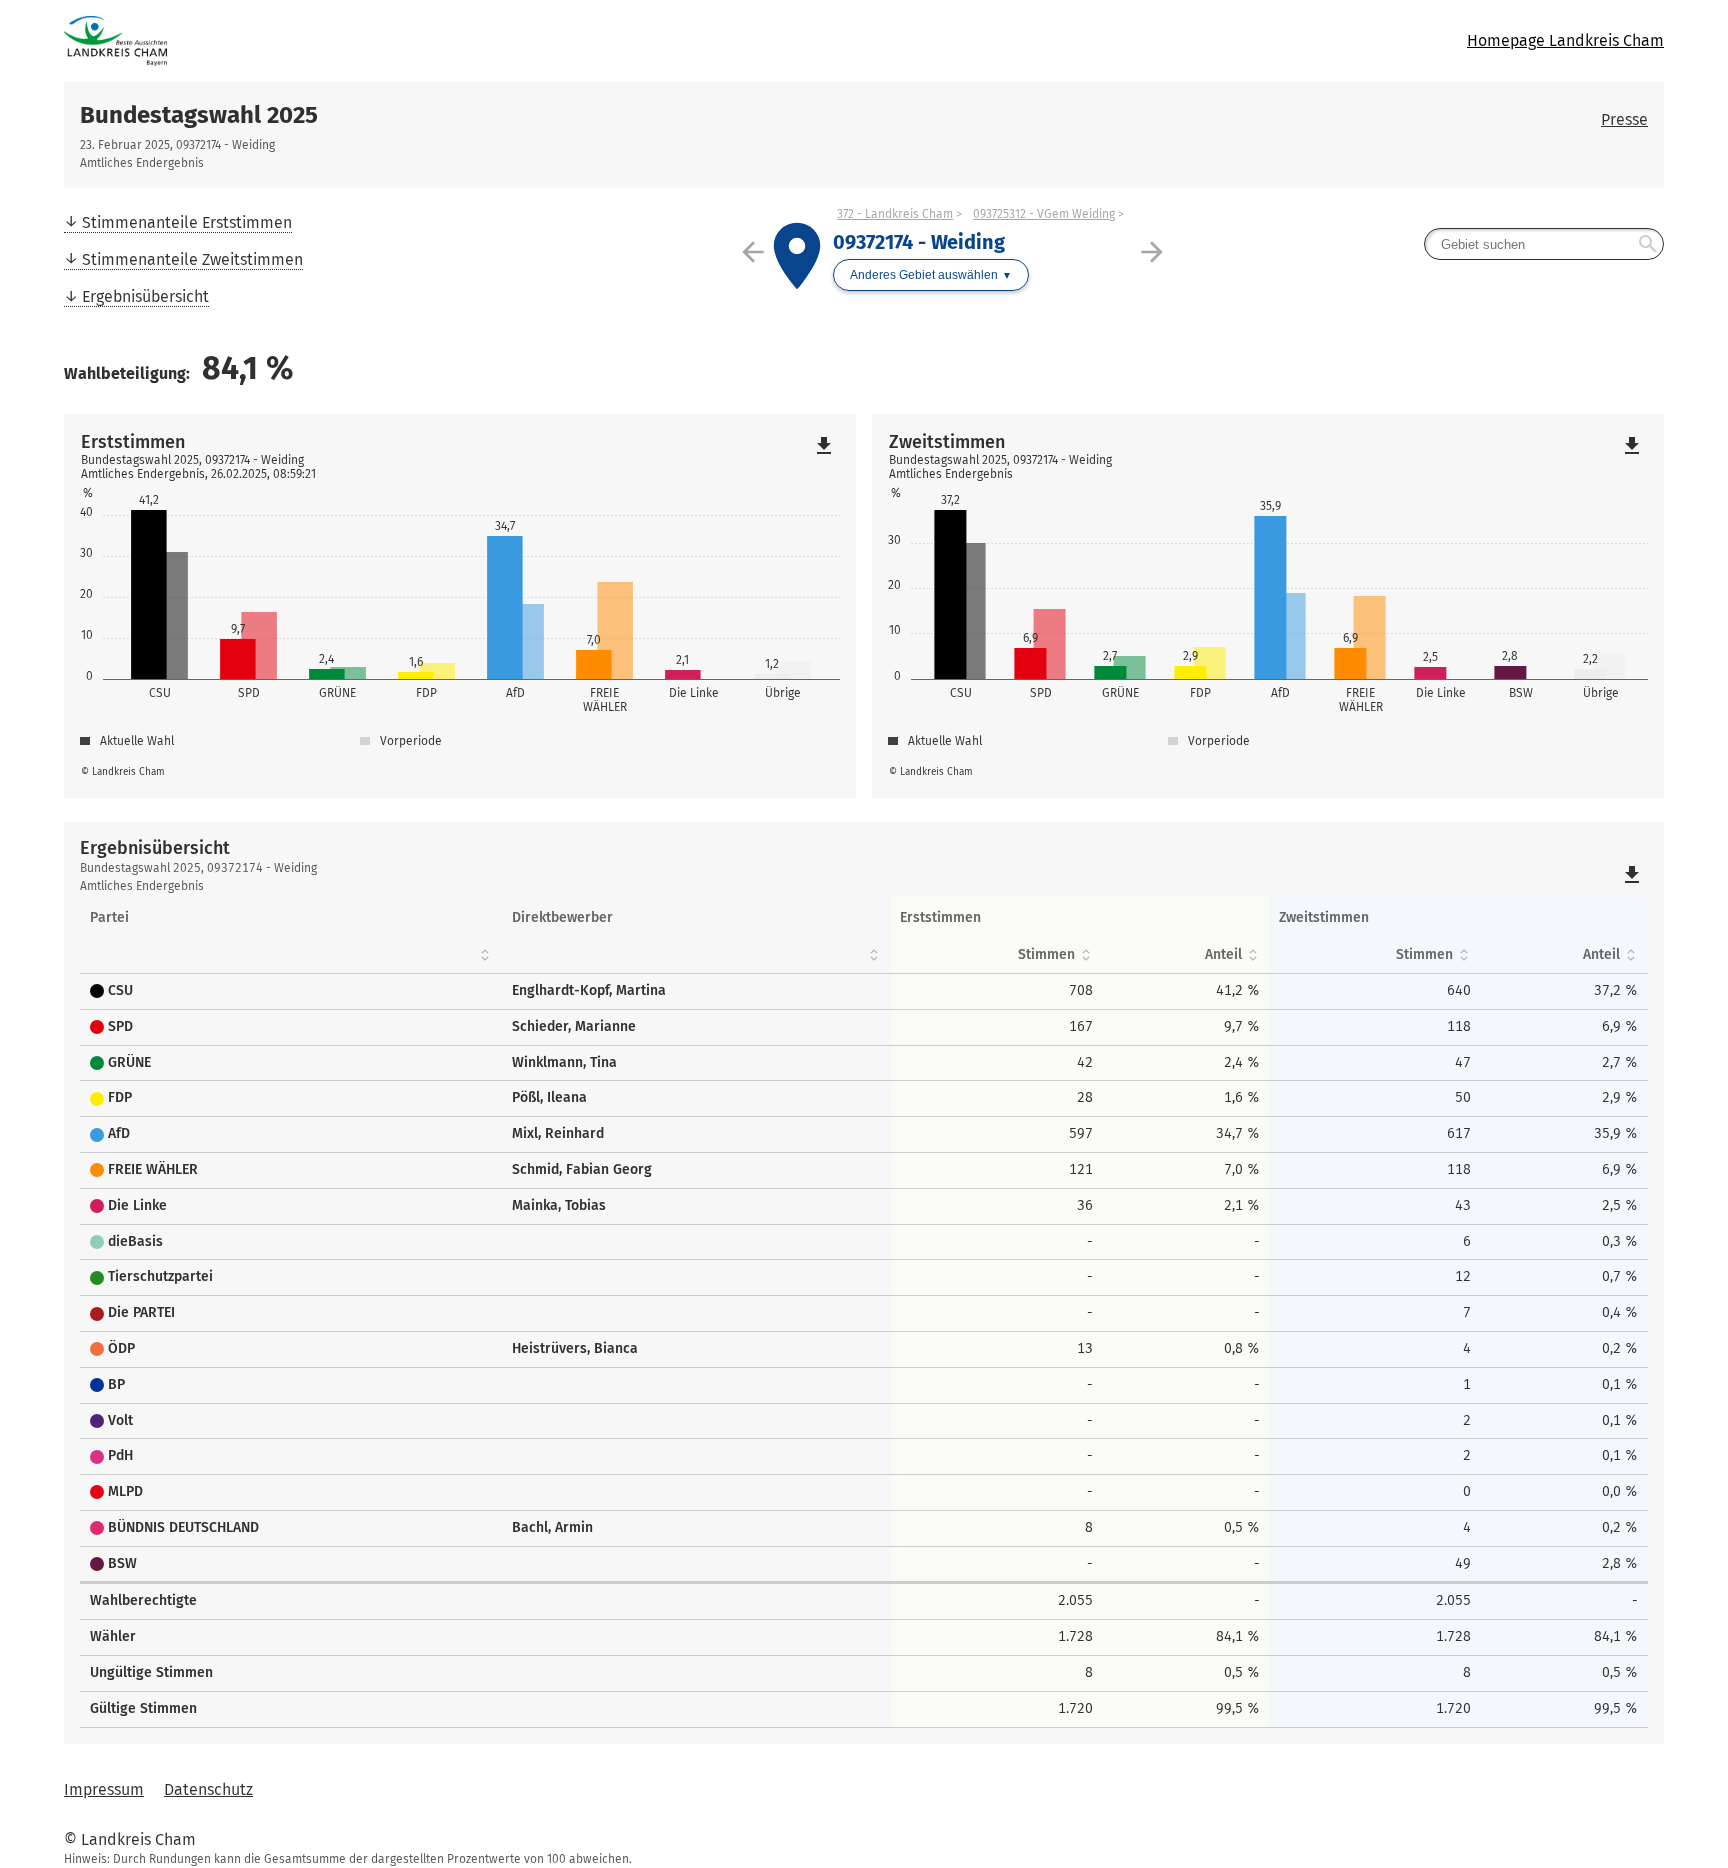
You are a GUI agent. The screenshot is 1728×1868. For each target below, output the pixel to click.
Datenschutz (208, 1789)
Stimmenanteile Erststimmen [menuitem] (187, 222)
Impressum (104, 1789)
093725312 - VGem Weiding (1044, 214)
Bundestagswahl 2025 (199, 115)
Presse (1624, 119)
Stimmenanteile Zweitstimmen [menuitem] (192, 259)
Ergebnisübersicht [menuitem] (145, 296)
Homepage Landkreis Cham (1565, 40)
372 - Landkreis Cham (895, 214)
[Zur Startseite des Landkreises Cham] (464, 41)
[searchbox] (1544, 244)
